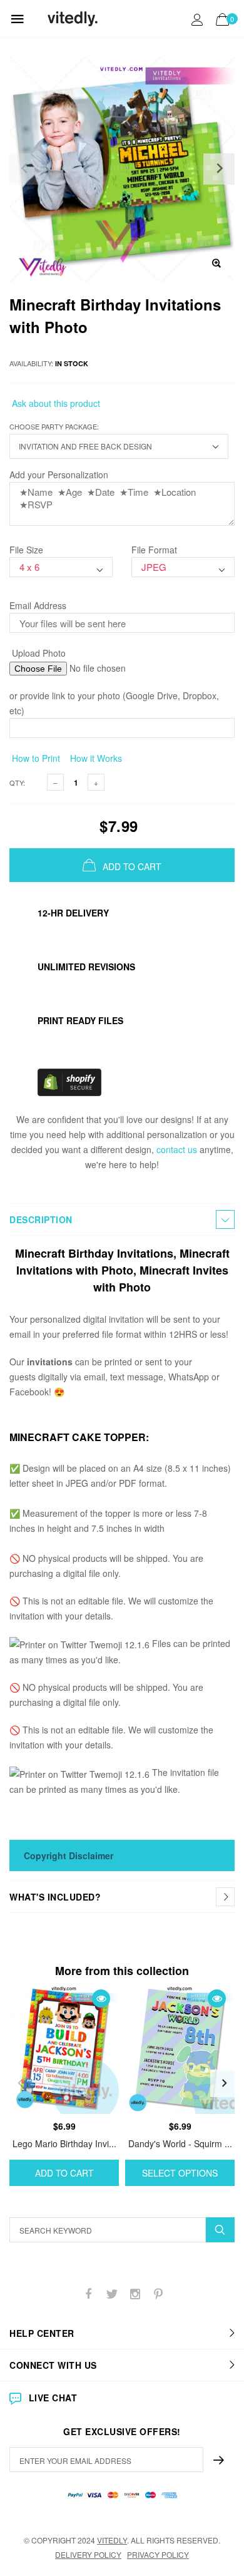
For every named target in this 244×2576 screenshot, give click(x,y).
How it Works (95, 758)
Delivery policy (88, 2554)
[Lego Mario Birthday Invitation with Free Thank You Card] (64, 2048)
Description (41, 1219)
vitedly (112, 2540)
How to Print (35, 758)
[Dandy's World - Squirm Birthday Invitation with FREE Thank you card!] (180, 2048)
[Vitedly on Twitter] (112, 2294)
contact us (177, 1149)
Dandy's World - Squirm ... (180, 2143)
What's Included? (55, 1897)
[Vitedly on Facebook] (89, 2294)
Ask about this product (55, 403)
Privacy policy (158, 2554)
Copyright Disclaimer (69, 1855)
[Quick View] (101, 1999)
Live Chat (53, 2398)
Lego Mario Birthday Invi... (64, 2143)
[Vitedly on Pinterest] (158, 2294)
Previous (20, 2083)
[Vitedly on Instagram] (135, 2294)
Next (224, 2083)
